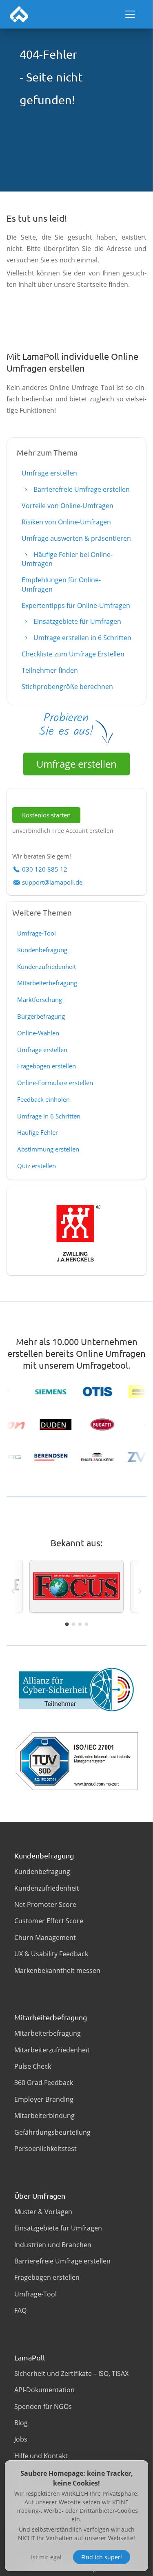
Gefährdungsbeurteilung (52, 2132)
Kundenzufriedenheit (47, 967)
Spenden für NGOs (43, 2406)
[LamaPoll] (19, 14)
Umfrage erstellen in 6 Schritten (82, 638)
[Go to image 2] (73, 1624)
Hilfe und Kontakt (41, 2456)
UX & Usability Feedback (51, 1954)
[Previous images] (13, 1591)
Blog (21, 2423)
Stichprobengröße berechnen (67, 687)
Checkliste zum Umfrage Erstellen (73, 654)
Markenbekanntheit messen (57, 1971)
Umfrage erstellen (49, 473)
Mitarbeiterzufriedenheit (52, 2050)
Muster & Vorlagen (43, 2212)
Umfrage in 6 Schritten (49, 1116)
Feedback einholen (43, 1099)
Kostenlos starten (46, 815)
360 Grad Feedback (44, 2083)
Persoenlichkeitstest (45, 2149)
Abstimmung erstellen (48, 1149)
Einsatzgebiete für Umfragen (76, 621)
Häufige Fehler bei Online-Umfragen (67, 559)
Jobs (21, 2439)
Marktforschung (40, 1000)
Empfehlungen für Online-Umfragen (61, 584)
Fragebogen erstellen (47, 1066)
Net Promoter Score (45, 1904)
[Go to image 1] (67, 1624)
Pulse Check (33, 2066)
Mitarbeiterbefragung (47, 983)
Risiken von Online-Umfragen (66, 522)
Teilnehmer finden (50, 670)
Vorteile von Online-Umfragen (68, 506)
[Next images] (140, 1591)
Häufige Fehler (38, 1132)
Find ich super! (102, 2557)
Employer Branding (44, 2099)
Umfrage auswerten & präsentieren (76, 538)
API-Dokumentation (44, 2390)
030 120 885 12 (45, 869)
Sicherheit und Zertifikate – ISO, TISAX (71, 2373)
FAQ (20, 2310)
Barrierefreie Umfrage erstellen (81, 489)
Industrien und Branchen (53, 2245)
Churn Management (45, 1938)
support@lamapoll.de (52, 882)
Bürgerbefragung (41, 1016)
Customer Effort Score (49, 1921)
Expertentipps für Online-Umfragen (76, 605)
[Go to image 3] (80, 1624)
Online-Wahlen (38, 1033)
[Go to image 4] (86, 1624)
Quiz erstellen (37, 1166)
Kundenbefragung (42, 950)
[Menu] (130, 14)
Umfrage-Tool (37, 933)
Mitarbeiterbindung (44, 2116)
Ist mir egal (46, 2557)
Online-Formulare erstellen (55, 1083)
